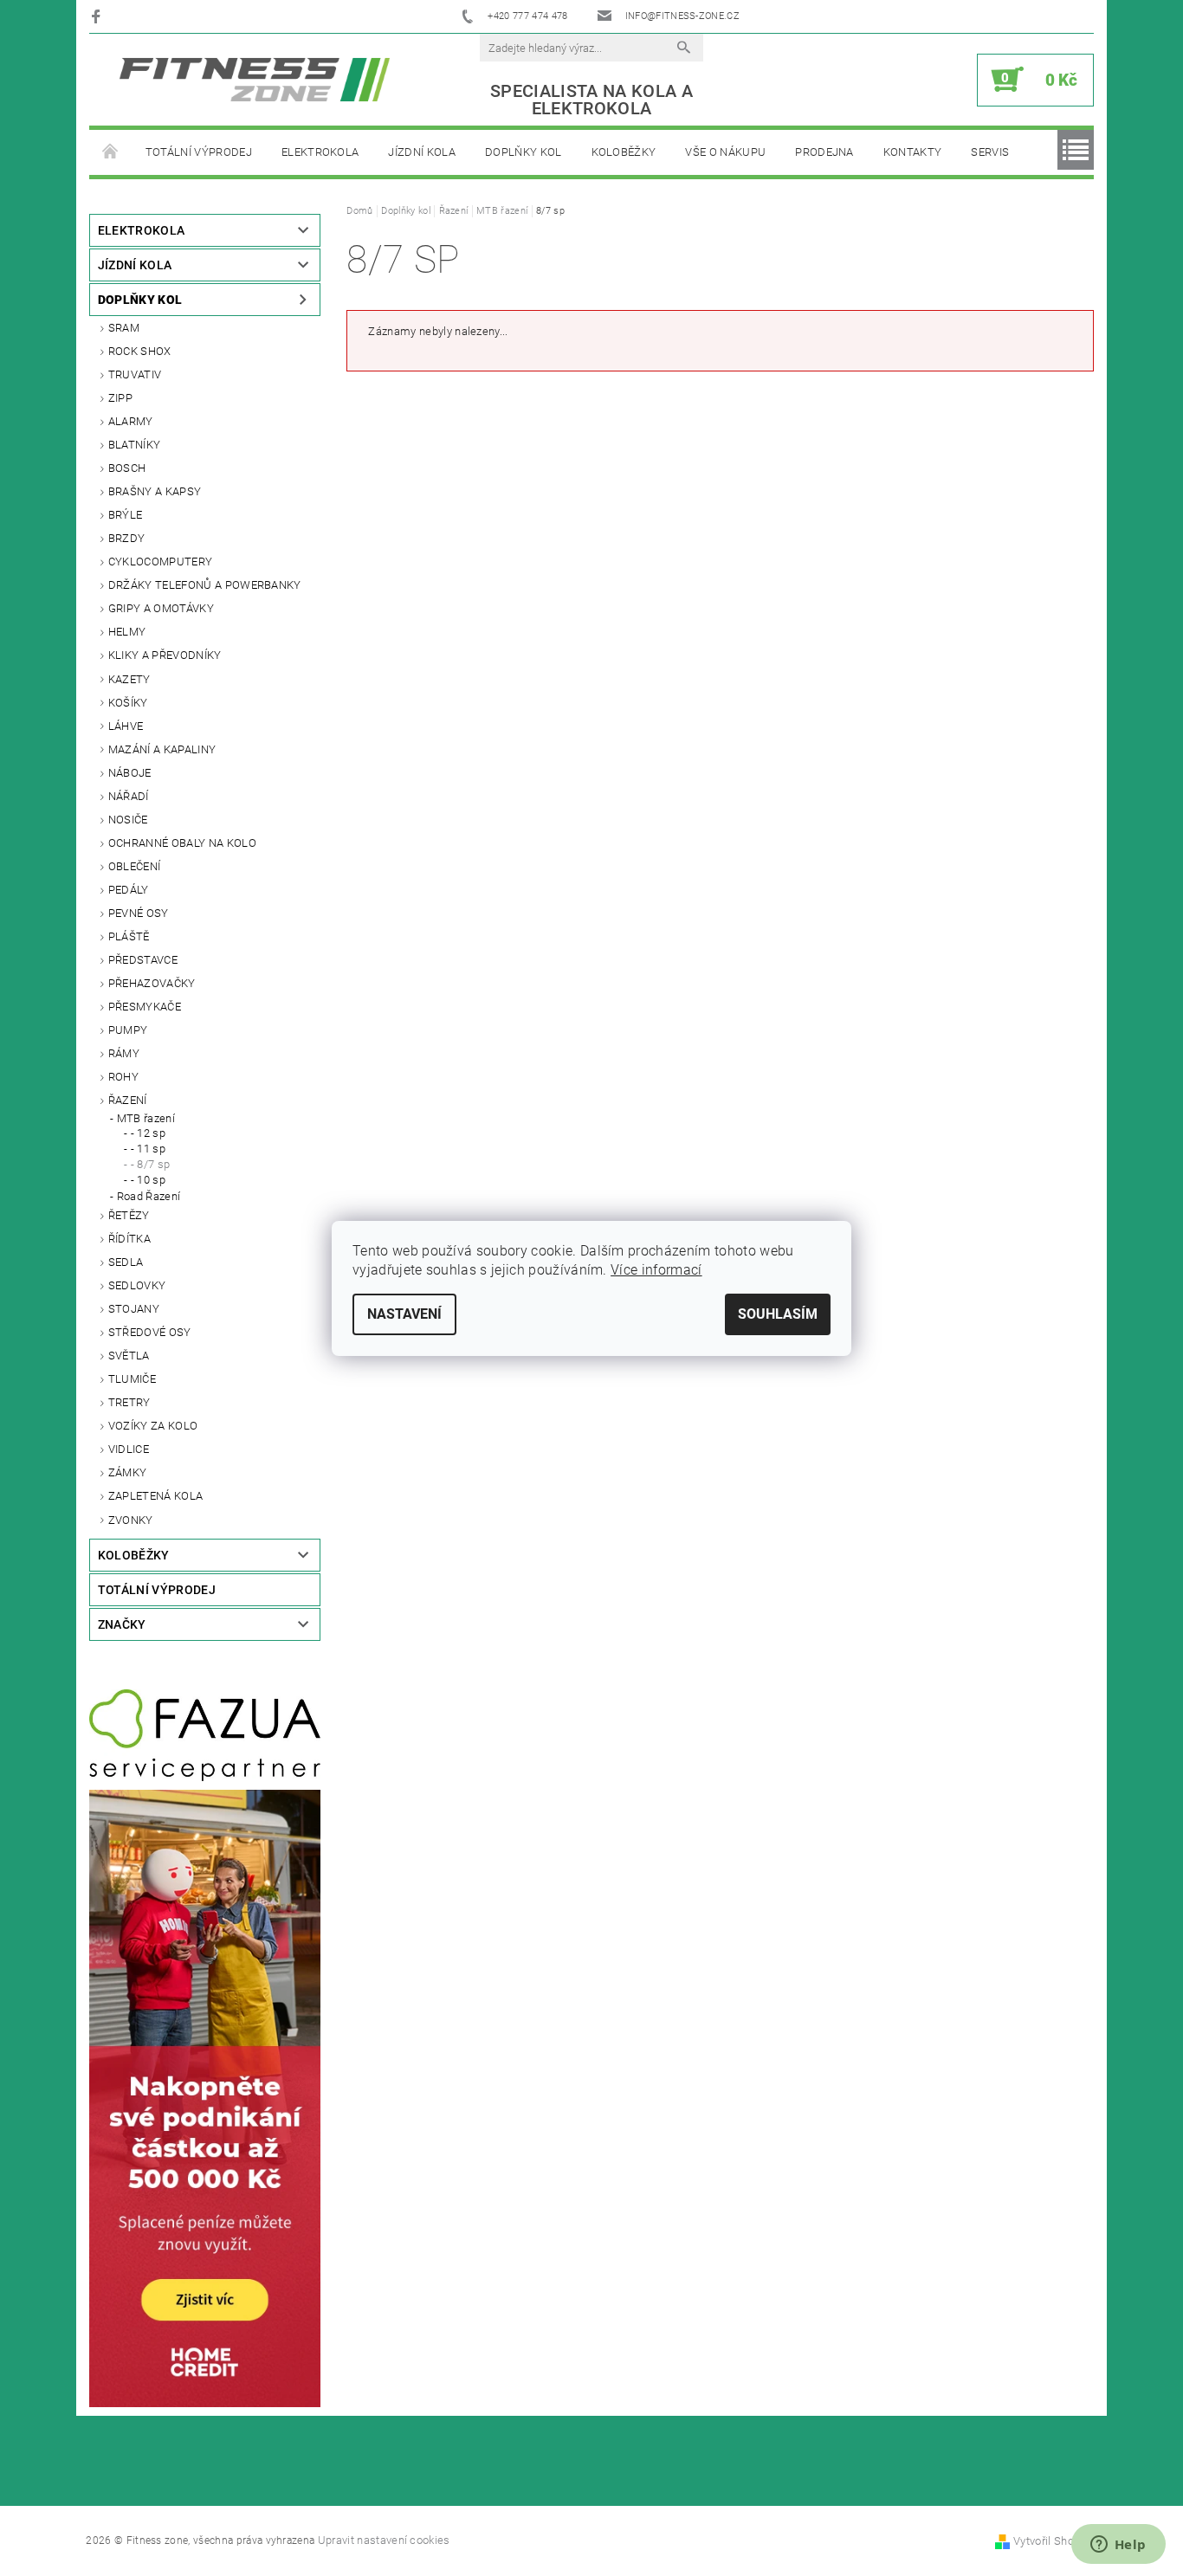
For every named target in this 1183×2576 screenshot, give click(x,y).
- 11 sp (148, 1149)
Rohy (123, 1077)
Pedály (129, 890)
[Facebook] (98, 16)
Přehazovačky (152, 983)
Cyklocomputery (160, 562)
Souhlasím (778, 1314)
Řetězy (129, 1215)
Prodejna (824, 152)
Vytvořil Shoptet (1054, 2541)
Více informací (656, 1270)
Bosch (127, 468)
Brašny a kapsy (155, 491)
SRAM (124, 328)
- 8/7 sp (151, 1164)
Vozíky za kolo (153, 1426)
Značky (122, 1624)
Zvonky (131, 1520)
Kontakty (913, 152)
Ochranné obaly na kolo (182, 843)
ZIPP (120, 398)
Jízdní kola (422, 152)
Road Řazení (149, 1196)
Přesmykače (145, 1007)
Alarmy (131, 421)
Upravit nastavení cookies (384, 2540)
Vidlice (129, 1449)
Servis (990, 152)
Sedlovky (137, 1285)
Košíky (128, 703)
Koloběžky (624, 152)
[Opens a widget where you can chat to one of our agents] (1118, 2546)
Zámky (128, 1472)
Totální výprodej (199, 152)
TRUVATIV (135, 374)
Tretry (129, 1402)
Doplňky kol (524, 152)
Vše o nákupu (725, 152)
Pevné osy (139, 913)
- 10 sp (148, 1180)
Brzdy (127, 538)
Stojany (134, 1309)
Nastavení (404, 1314)
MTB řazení (146, 1118)
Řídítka (129, 1239)
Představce (143, 960)
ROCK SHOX (140, 351)
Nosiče (128, 820)
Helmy (127, 632)
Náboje (130, 773)
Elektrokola (320, 152)
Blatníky (135, 445)
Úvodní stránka (110, 152)
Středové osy (150, 1332)
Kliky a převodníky (165, 655)
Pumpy (128, 1030)
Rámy (124, 1053)
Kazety (129, 679)
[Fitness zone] (255, 79)
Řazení (128, 1100)
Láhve (126, 726)
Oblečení (135, 866)
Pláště (129, 936)
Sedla (126, 1262)
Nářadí (129, 796)
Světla (129, 1356)
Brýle (126, 515)
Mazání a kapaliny (162, 749)
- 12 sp (148, 1133)
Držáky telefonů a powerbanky (205, 585)
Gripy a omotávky (161, 608)
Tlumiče (132, 1379)
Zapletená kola (155, 1496)
